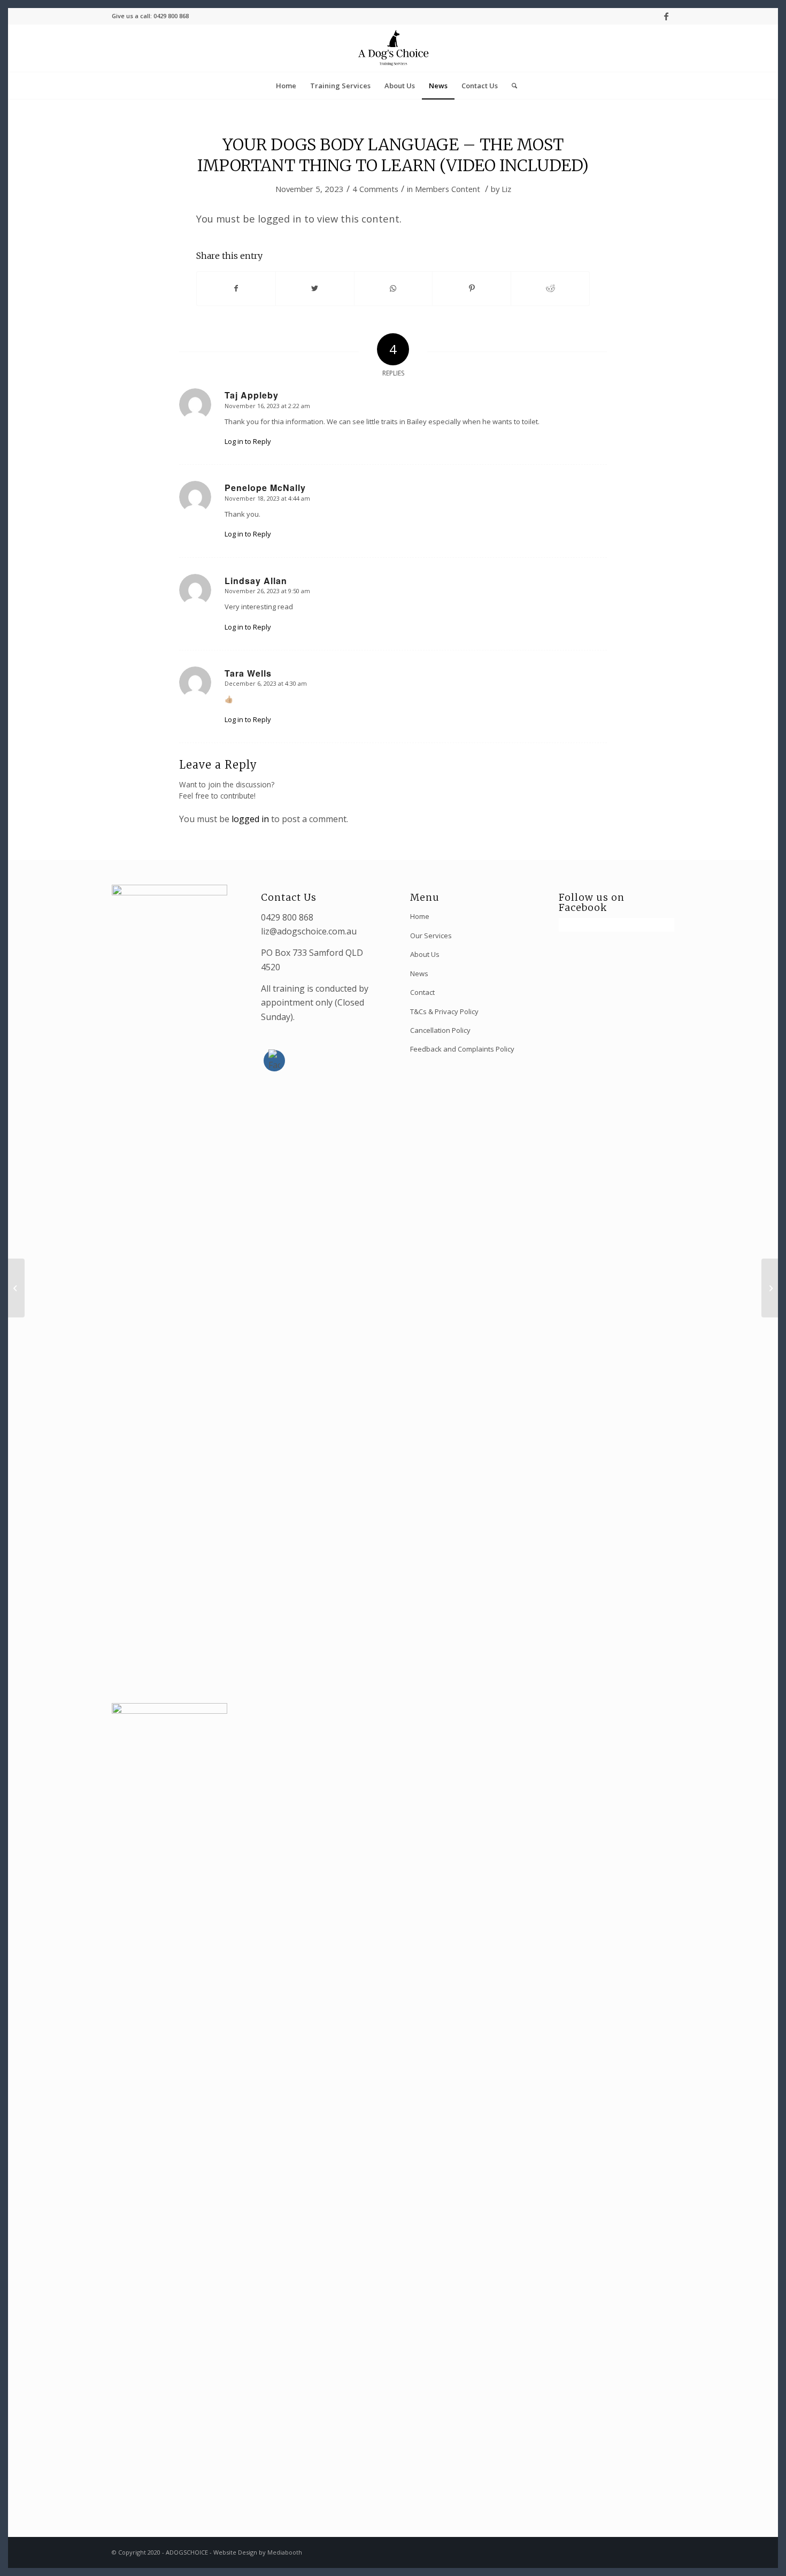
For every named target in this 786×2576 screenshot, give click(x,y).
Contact (422, 992)
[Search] (511, 86)
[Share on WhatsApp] (394, 288)
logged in (250, 819)
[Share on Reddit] (550, 288)
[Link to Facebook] (666, 16)
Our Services (431, 936)
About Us (425, 954)
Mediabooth (285, 2552)
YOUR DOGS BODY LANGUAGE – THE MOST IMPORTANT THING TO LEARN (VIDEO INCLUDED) (393, 155)
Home (420, 916)
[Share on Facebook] (236, 288)
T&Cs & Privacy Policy (444, 1011)
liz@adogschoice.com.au (309, 931)
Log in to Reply (248, 441)
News (419, 973)
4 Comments (375, 189)
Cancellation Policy (440, 1030)
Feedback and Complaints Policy (462, 1049)
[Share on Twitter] (315, 288)
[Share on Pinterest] (472, 288)
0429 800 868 (287, 917)
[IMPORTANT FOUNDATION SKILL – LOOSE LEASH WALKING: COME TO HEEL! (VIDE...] (16, 1288)
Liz (506, 189)
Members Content (448, 189)
